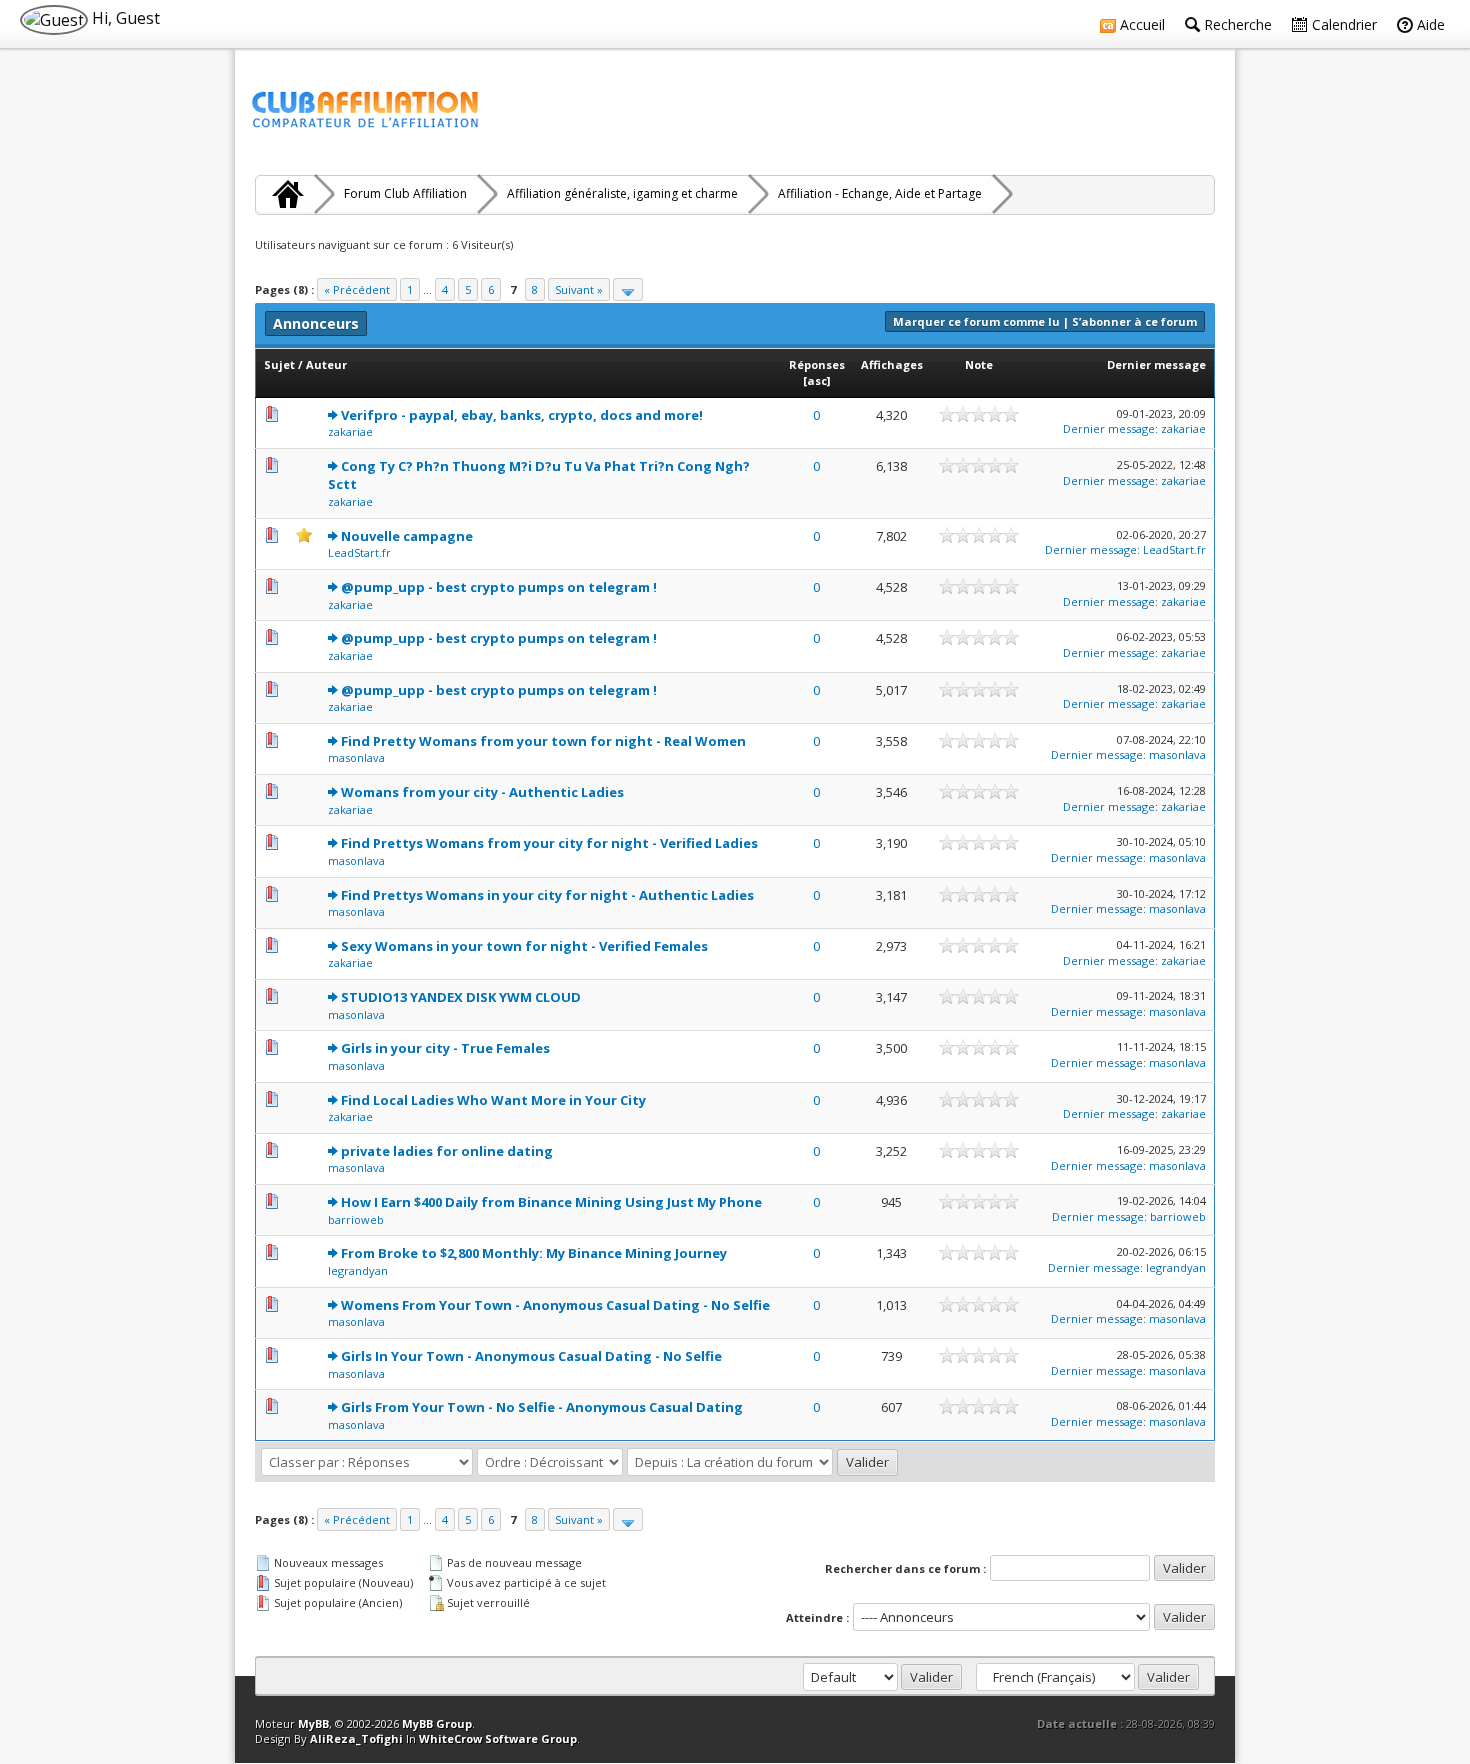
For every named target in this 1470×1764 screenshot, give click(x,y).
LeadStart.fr (359, 552)
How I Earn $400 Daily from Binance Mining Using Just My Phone (551, 1202)
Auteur (326, 364)
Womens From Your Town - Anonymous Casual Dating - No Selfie (555, 1305)
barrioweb (356, 1219)
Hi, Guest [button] (124, 18)
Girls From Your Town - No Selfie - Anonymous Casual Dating (542, 1407)
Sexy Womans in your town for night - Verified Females (524, 946)
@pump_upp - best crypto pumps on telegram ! (499, 587)
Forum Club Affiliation (405, 193)
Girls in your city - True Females (445, 1048)
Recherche (1236, 24)
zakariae (350, 431)
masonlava (356, 757)
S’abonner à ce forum (1134, 321)
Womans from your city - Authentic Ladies (482, 792)
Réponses (817, 364)
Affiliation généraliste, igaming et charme (622, 193)
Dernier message (1156, 364)
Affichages (892, 364)
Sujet (279, 364)
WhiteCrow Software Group (498, 1738)
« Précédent (357, 289)
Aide (1429, 24)
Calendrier (1342, 24)
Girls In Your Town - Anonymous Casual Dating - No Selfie (531, 1356)
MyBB (313, 1723)
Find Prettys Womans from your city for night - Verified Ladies (549, 843)
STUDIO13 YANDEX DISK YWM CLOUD (461, 997)
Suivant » (579, 289)
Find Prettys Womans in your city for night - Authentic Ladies (547, 895)
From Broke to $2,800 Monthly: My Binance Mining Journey (534, 1253)
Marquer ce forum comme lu (976, 321)
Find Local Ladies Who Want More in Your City (493, 1100)
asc (817, 380)
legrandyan (358, 1270)
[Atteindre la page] (628, 289)
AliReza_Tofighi (356, 1738)
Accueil (1140, 24)
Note (979, 364)
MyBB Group (437, 1723)
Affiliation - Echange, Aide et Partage (880, 193)
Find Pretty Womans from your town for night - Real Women (543, 741)
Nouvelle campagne (407, 536)
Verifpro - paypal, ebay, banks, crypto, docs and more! (522, 415)
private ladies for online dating (447, 1151)
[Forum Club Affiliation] (285, 194)
